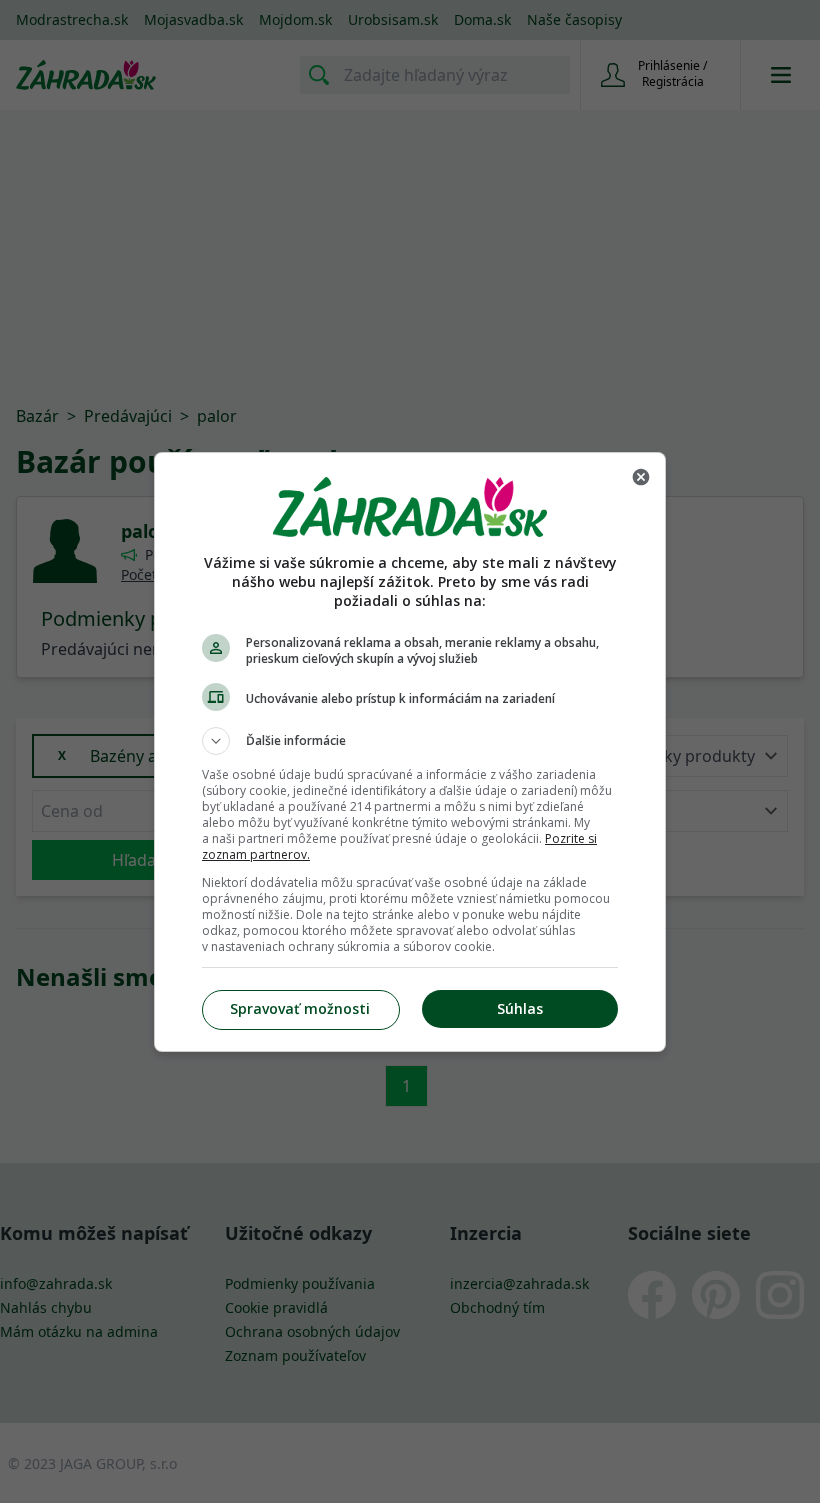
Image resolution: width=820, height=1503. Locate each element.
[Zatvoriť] (641, 477)
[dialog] (410, 752)
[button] (410, 741)
